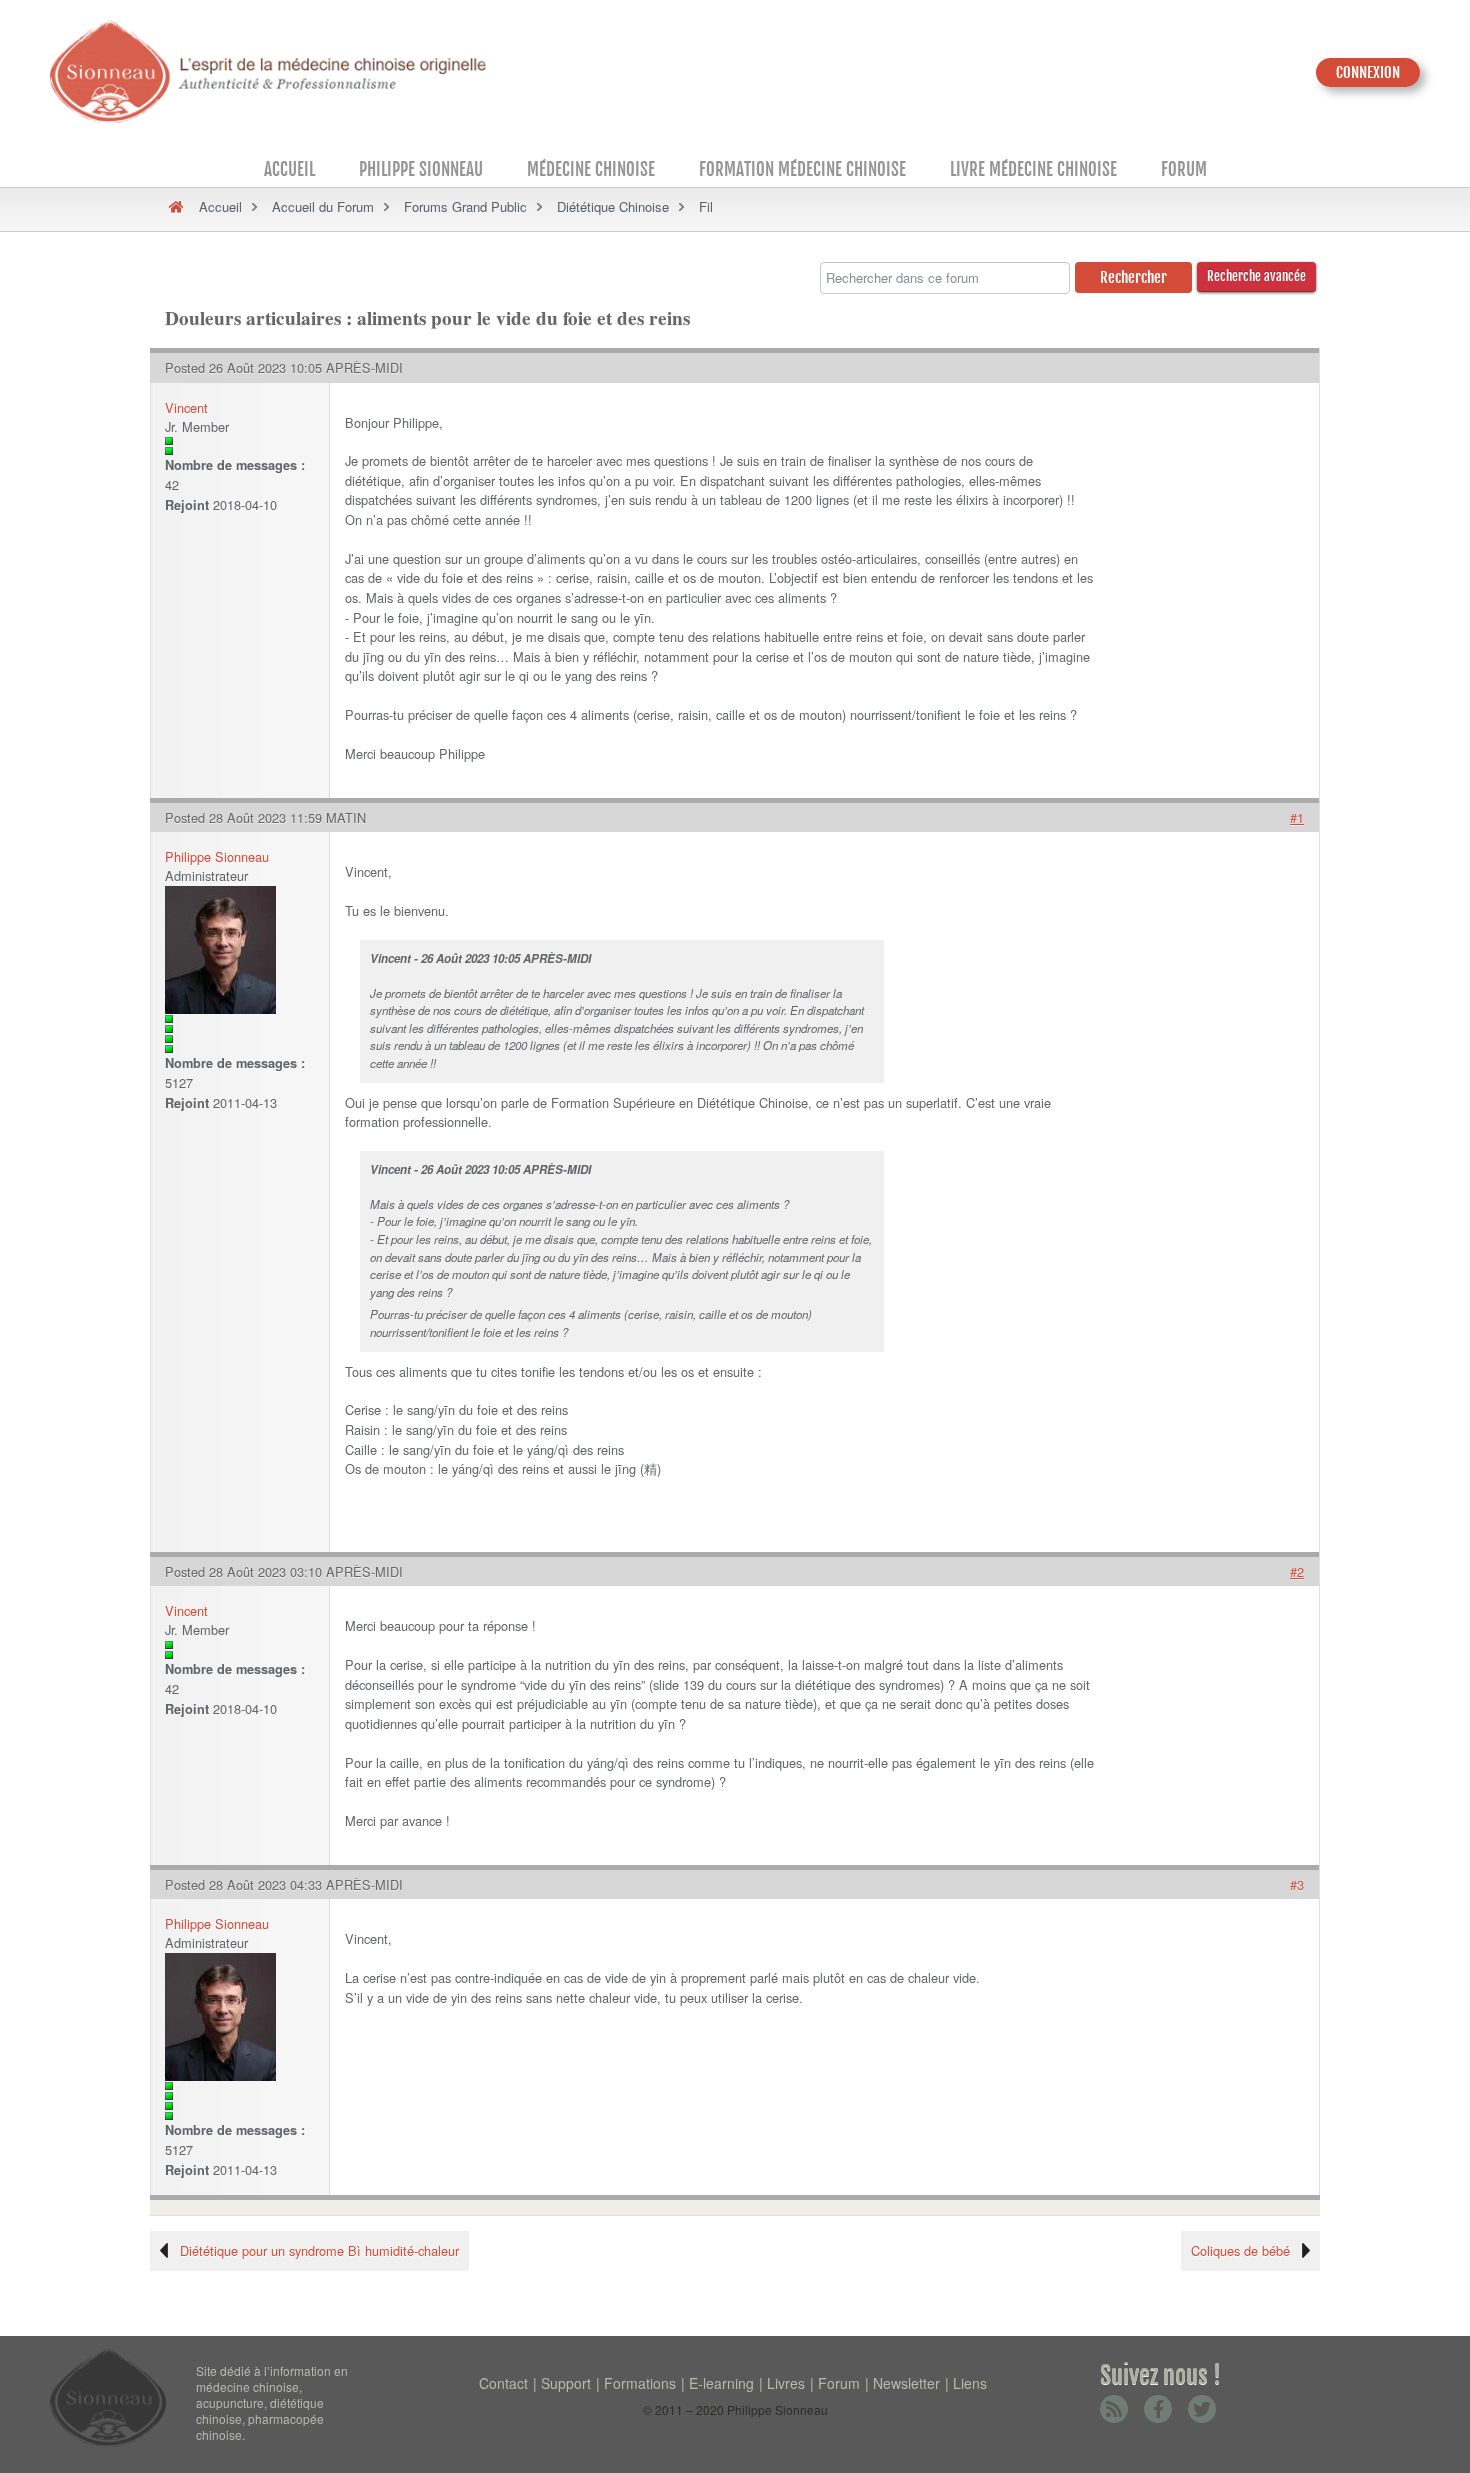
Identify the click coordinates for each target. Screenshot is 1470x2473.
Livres (786, 2383)
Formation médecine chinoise (802, 169)
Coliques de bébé (1240, 2250)
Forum (1184, 169)
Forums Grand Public (465, 206)
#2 (1297, 1571)
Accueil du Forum (323, 206)
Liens (970, 2383)
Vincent (186, 407)
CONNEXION (1368, 72)
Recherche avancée (1256, 276)
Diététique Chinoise (613, 206)
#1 (1297, 817)
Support (566, 2383)
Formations (640, 2383)
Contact (503, 2383)
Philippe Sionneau (421, 169)
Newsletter (906, 2383)
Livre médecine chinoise (1033, 169)
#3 (1297, 1884)
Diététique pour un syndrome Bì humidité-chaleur (319, 2250)
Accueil (289, 169)
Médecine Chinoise (591, 169)
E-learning (721, 2383)
